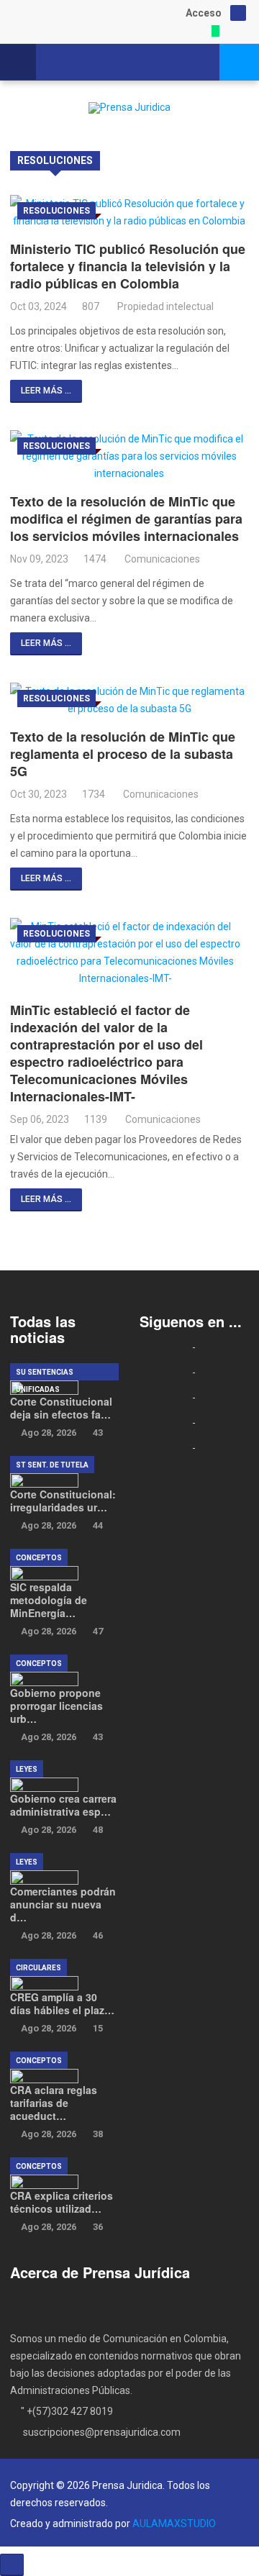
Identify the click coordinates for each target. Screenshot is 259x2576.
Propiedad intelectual (165, 306)
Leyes (27, 1769)
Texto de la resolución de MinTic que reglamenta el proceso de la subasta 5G (123, 754)
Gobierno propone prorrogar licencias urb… (56, 1706)
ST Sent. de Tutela (52, 1465)
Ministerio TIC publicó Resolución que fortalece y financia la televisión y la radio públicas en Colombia (128, 266)
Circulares (38, 1968)
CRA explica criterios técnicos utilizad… (62, 2202)
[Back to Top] (12, 2565)
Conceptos (39, 1558)
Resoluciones (56, 211)
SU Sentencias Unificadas (45, 1374)
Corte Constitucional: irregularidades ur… (63, 1501)
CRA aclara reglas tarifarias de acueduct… (54, 2103)
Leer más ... (46, 391)
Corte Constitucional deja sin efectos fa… (61, 1408)
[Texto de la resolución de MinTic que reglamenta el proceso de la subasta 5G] (129, 700)
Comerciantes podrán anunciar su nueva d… (63, 1904)
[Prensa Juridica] (129, 108)
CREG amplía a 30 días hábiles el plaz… (62, 2003)
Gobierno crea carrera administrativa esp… (63, 1805)
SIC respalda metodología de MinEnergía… (49, 1600)
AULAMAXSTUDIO (174, 2523)
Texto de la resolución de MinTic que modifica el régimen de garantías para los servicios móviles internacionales (126, 519)
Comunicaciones (162, 559)
